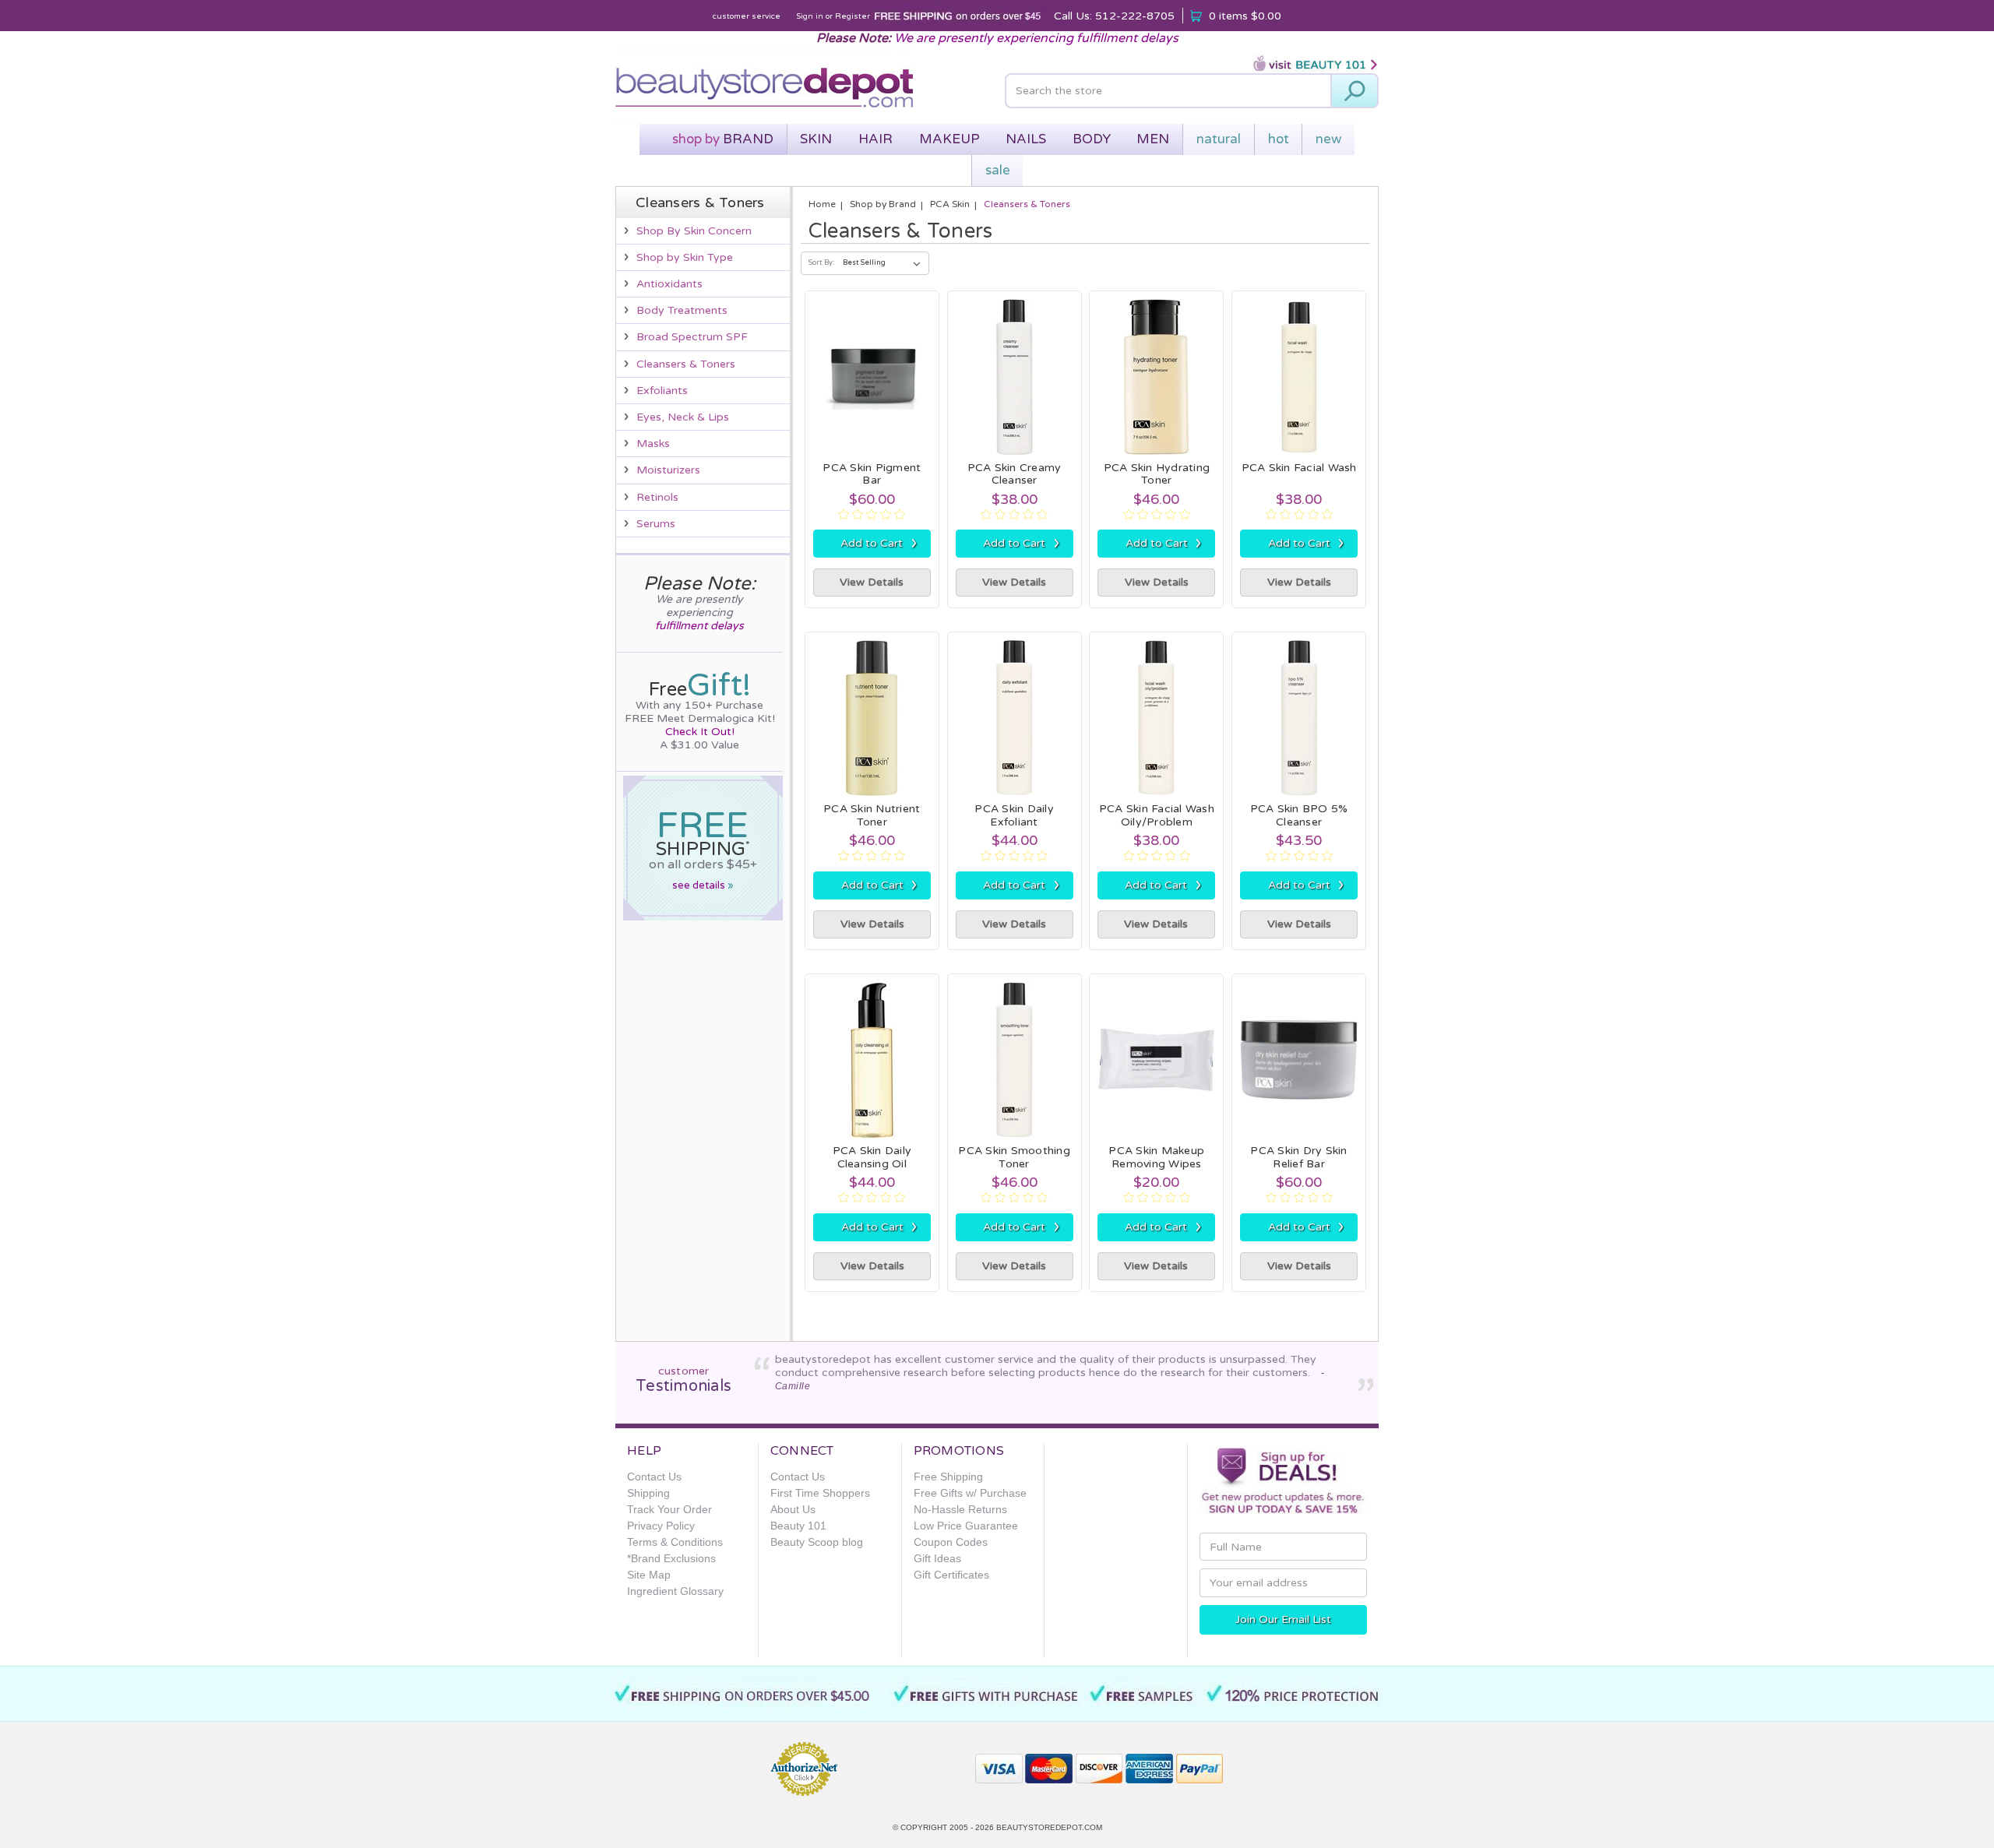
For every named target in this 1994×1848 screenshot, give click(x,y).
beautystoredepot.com (1049, 1827)
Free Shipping (948, 1477)
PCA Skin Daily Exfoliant (1014, 815)
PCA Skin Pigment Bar (872, 474)
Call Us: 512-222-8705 (1114, 16)
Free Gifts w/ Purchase (970, 1493)
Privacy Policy (661, 1526)
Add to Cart (879, 543)
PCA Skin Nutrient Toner (872, 815)
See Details (703, 885)
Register (853, 16)
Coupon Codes (951, 1542)
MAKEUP (949, 139)
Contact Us (654, 1477)
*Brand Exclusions (671, 1558)
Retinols (657, 497)
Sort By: (821, 263)
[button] (907, 1762)
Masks (653, 444)
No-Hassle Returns (960, 1509)
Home (822, 204)
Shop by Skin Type (685, 257)
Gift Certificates (951, 1575)
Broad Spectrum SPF (692, 337)
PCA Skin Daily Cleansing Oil (872, 1157)
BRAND (723, 139)
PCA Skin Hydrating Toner (1157, 474)
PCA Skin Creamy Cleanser (1015, 474)
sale (998, 170)
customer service (747, 16)
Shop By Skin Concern (694, 231)
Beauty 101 (798, 1526)
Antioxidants (669, 284)
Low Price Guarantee (966, 1526)
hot (1279, 139)
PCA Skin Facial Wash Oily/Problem (1157, 815)
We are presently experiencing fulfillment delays (1036, 38)
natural (1219, 139)
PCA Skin (950, 204)
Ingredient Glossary (675, 1591)
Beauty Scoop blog (817, 1542)
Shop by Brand (883, 204)
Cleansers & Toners (686, 364)
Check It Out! (700, 732)
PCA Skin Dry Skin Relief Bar (1298, 1157)
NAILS (1026, 139)
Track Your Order (669, 1509)
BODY (1092, 139)
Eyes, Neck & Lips (683, 417)
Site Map (649, 1575)
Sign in (810, 16)
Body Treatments (682, 310)
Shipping (648, 1493)
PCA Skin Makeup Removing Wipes (1156, 1157)
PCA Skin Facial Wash (1299, 468)
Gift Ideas (937, 1558)
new (1328, 139)
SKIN (816, 139)
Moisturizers (668, 470)
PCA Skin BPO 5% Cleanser (1299, 815)
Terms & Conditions (675, 1542)
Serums (656, 524)
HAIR (875, 139)
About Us (793, 1509)
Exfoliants (662, 391)
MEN (1153, 139)
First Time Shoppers (820, 1493)
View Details (872, 582)
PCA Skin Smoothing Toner (1014, 1157)
